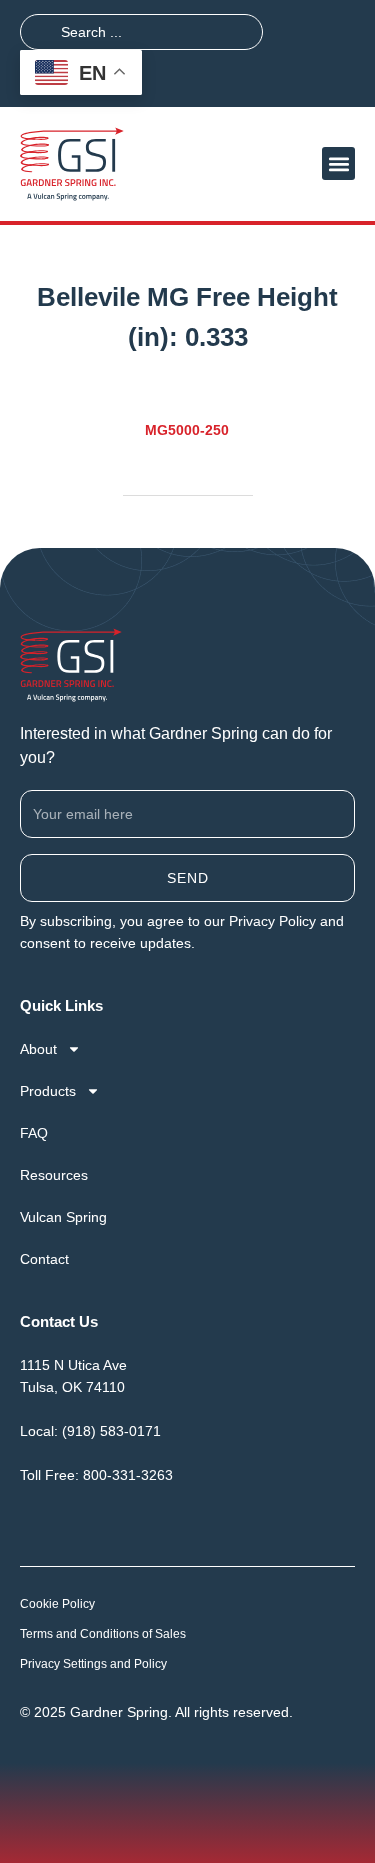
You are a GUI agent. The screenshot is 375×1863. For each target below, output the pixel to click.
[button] (338, 163)
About (38, 1049)
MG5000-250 (187, 430)
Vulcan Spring (63, 1217)
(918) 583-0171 (111, 1431)
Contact (44, 1259)
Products (48, 1091)
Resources (54, 1175)
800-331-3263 (128, 1475)
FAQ (34, 1133)
